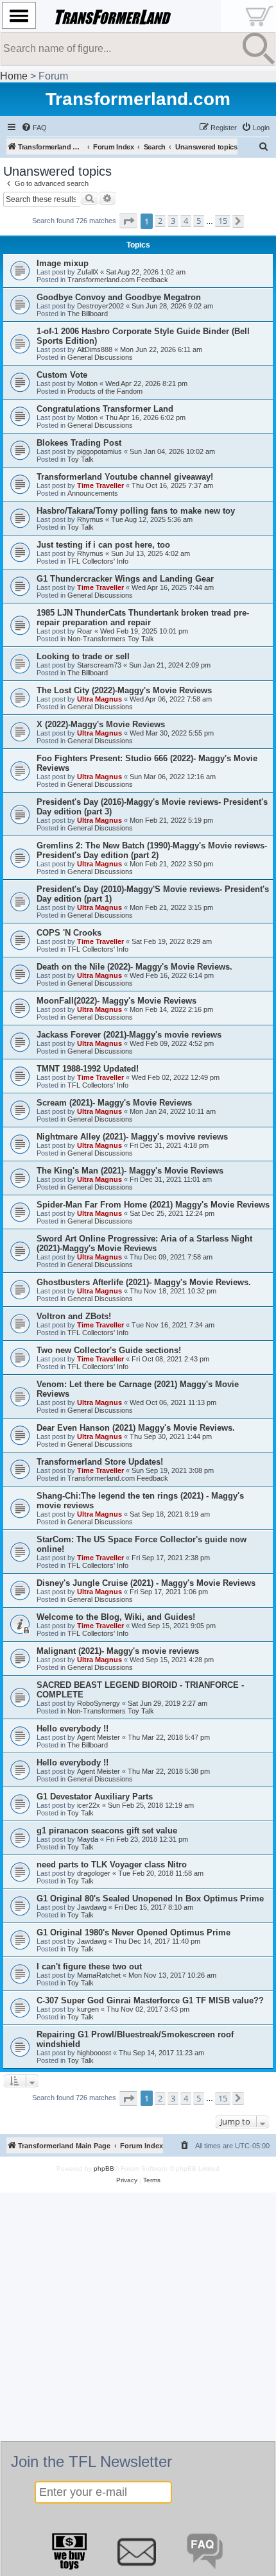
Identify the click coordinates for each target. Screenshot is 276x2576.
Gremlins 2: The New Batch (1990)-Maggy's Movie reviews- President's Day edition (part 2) (152, 850)
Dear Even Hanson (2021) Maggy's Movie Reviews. (136, 1428)
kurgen (88, 2009)
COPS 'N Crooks (69, 933)
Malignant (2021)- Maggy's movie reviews (118, 1651)
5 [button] (199, 221)
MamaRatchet (99, 1975)
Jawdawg (92, 1907)
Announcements (93, 493)
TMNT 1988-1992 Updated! (88, 1069)
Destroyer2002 (100, 306)
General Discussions (100, 357)
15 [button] (223, 221)
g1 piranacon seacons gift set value (107, 1831)
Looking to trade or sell (83, 656)
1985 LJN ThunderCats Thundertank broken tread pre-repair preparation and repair (143, 618)
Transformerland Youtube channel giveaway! (125, 477)
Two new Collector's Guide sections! (109, 1350)
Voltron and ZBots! (74, 1316)
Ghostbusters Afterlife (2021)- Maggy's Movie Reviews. (144, 1282)
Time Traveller (100, 485)
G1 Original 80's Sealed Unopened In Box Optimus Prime (150, 1898)
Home (14, 76)
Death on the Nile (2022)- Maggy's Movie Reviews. (134, 967)
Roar (85, 631)
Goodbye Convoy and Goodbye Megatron (119, 297)
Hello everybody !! (73, 1729)
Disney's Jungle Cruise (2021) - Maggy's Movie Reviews (146, 1583)
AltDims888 (95, 349)
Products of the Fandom (105, 391)
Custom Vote (62, 375)
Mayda (88, 1839)
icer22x (89, 1805)
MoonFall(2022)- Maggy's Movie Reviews (116, 1001)
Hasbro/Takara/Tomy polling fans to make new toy (136, 511)
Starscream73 (99, 665)
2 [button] (160, 221)
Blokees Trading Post (79, 443)
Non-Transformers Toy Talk (111, 639)
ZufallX (88, 272)
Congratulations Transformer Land (105, 409)
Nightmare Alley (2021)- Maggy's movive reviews (132, 1137)
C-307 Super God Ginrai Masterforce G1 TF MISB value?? (150, 2000)
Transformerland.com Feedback (118, 280)
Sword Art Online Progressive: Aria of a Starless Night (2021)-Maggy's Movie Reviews (144, 1243)
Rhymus (90, 519)
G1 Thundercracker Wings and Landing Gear (125, 579)
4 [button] (186, 221)
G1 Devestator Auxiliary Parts (95, 1797)
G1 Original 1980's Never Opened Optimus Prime (134, 1932)
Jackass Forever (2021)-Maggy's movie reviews (129, 1035)
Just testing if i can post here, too (103, 545)
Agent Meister (99, 1737)
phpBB (104, 2168)
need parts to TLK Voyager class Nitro (112, 1865)
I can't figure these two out (89, 1966)
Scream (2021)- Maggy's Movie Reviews (114, 1103)
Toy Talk (81, 459)
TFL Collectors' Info (98, 561)
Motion (87, 383)
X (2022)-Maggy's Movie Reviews (101, 724)
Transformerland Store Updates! (100, 1462)
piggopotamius (99, 451)
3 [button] (173, 221)
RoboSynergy (99, 1703)
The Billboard (88, 314)
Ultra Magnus (99, 699)
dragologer (94, 1873)
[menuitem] (34, 128)
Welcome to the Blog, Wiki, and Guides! (116, 1617)
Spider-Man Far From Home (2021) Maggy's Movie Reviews (153, 1205)
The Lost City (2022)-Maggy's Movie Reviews (124, 690)
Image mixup (63, 263)
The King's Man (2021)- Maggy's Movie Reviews (130, 1171)
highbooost (94, 2053)
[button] (128, 221)
